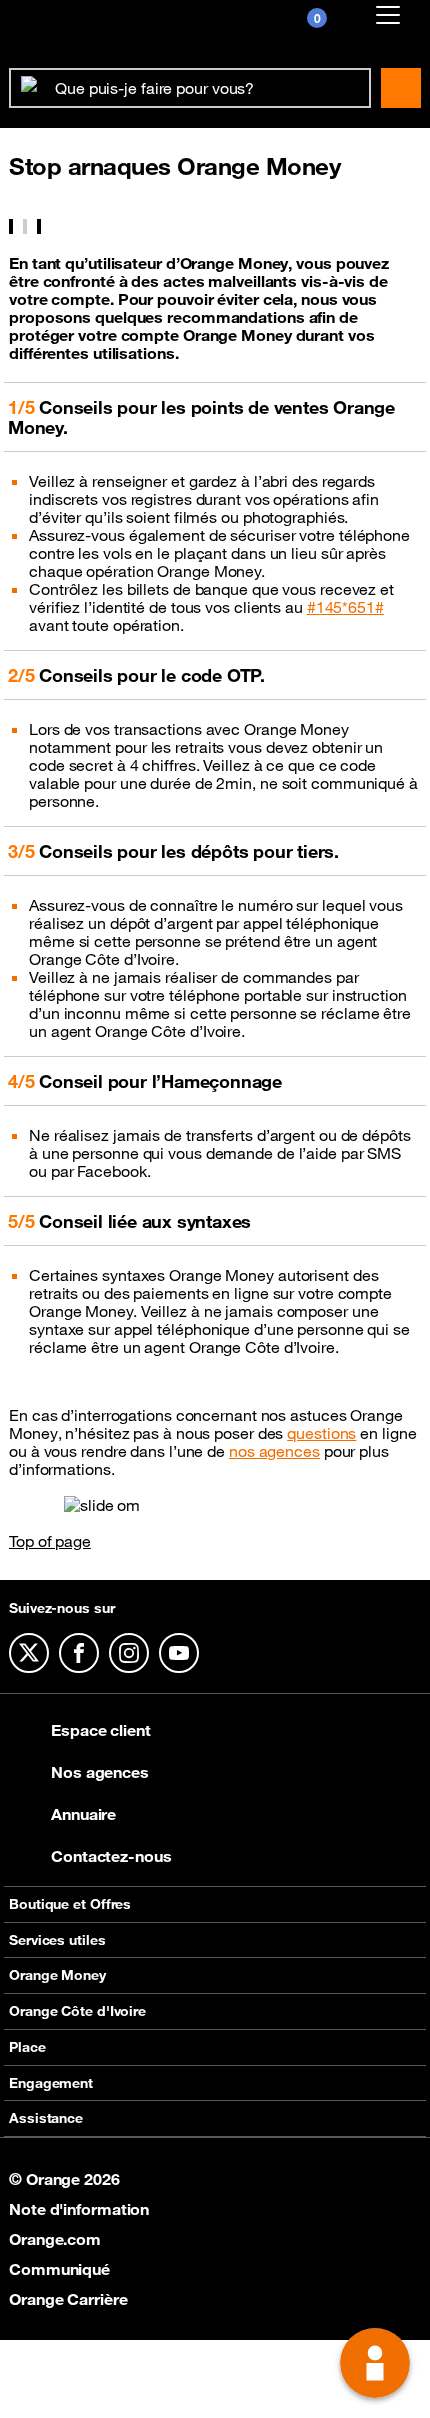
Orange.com (55, 2239)
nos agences (274, 1451)
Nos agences (100, 1772)
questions (321, 1433)
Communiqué (59, 2269)
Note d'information (79, 2209)
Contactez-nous (111, 1856)
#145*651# (345, 607)
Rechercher (401, 88)
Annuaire (83, 1814)
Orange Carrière (68, 2299)
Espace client (101, 1730)
